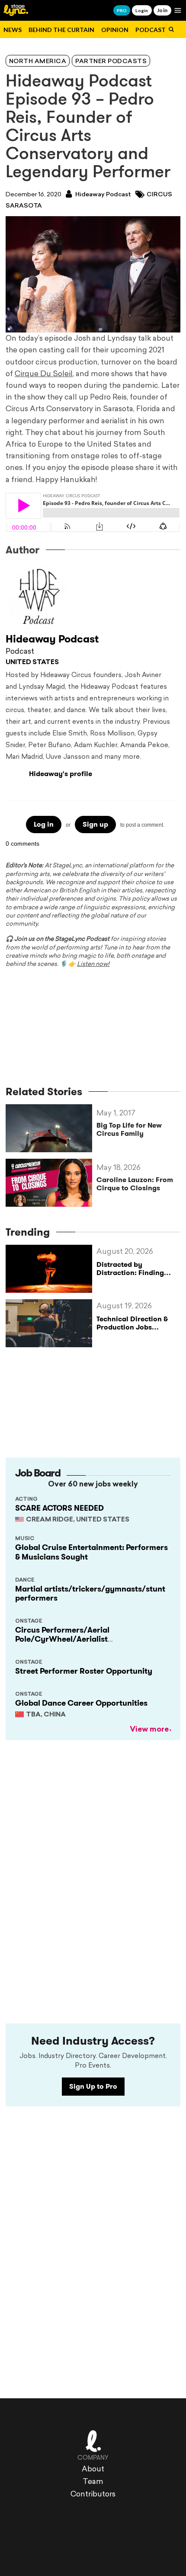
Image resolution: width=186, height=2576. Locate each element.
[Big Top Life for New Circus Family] (51, 1128)
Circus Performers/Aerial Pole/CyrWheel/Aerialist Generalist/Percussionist (62, 1639)
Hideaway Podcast (103, 195)
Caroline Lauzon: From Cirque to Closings (135, 1184)
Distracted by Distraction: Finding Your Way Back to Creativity (130, 1277)
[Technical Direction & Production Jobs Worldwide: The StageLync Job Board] (51, 1323)
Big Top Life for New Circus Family (129, 1129)
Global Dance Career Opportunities (81, 1703)
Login (142, 10)
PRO (122, 10)
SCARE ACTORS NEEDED (59, 1508)
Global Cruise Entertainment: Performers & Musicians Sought (91, 1552)
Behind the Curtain (61, 30)
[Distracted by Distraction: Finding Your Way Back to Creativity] (51, 1269)
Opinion (115, 30)
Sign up (95, 824)
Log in (44, 824)
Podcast (151, 30)
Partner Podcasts (111, 62)
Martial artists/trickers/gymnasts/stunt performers (90, 1594)
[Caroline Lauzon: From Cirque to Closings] (51, 1183)
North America (38, 62)
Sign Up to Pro (93, 2086)
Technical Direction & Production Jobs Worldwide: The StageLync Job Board (132, 1331)
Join (162, 10)
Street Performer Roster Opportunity (84, 1671)
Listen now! (93, 964)
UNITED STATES (32, 663)
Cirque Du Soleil (44, 374)
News (13, 30)
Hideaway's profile (61, 774)
